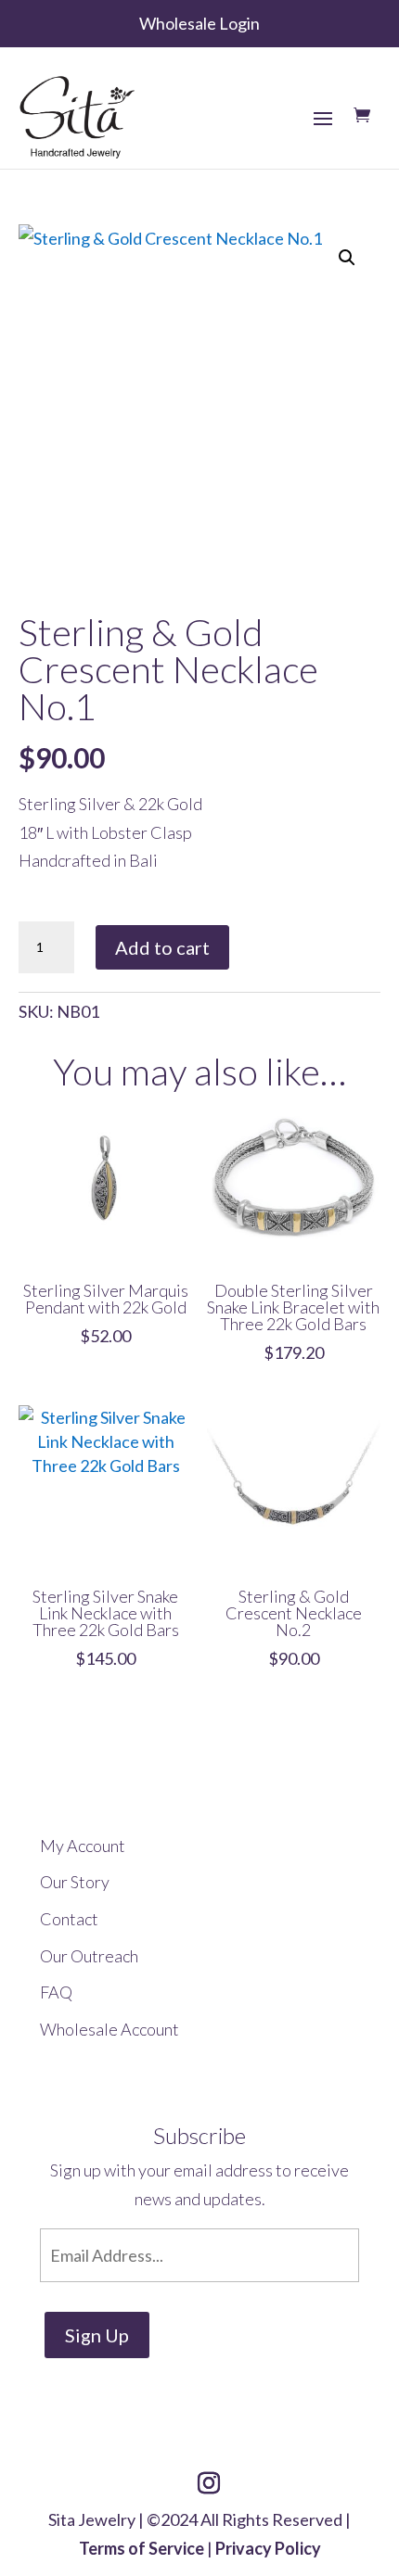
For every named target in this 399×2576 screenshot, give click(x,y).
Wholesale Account (109, 2029)
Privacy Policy (268, 2548)
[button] (347, 258)
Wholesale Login (199, 23)
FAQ (56, 1992)
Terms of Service (142, 2548)
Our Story (75, 1882)
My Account (83, 1846)
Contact (69, 1919)
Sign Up (97, 2335)
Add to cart (162, 947)
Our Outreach (89, 1956)
